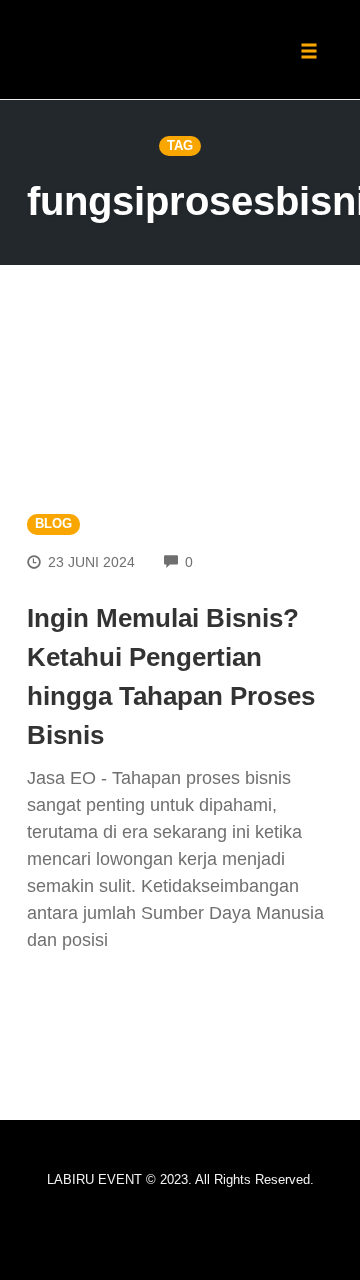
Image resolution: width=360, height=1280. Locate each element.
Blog (53, 524)
